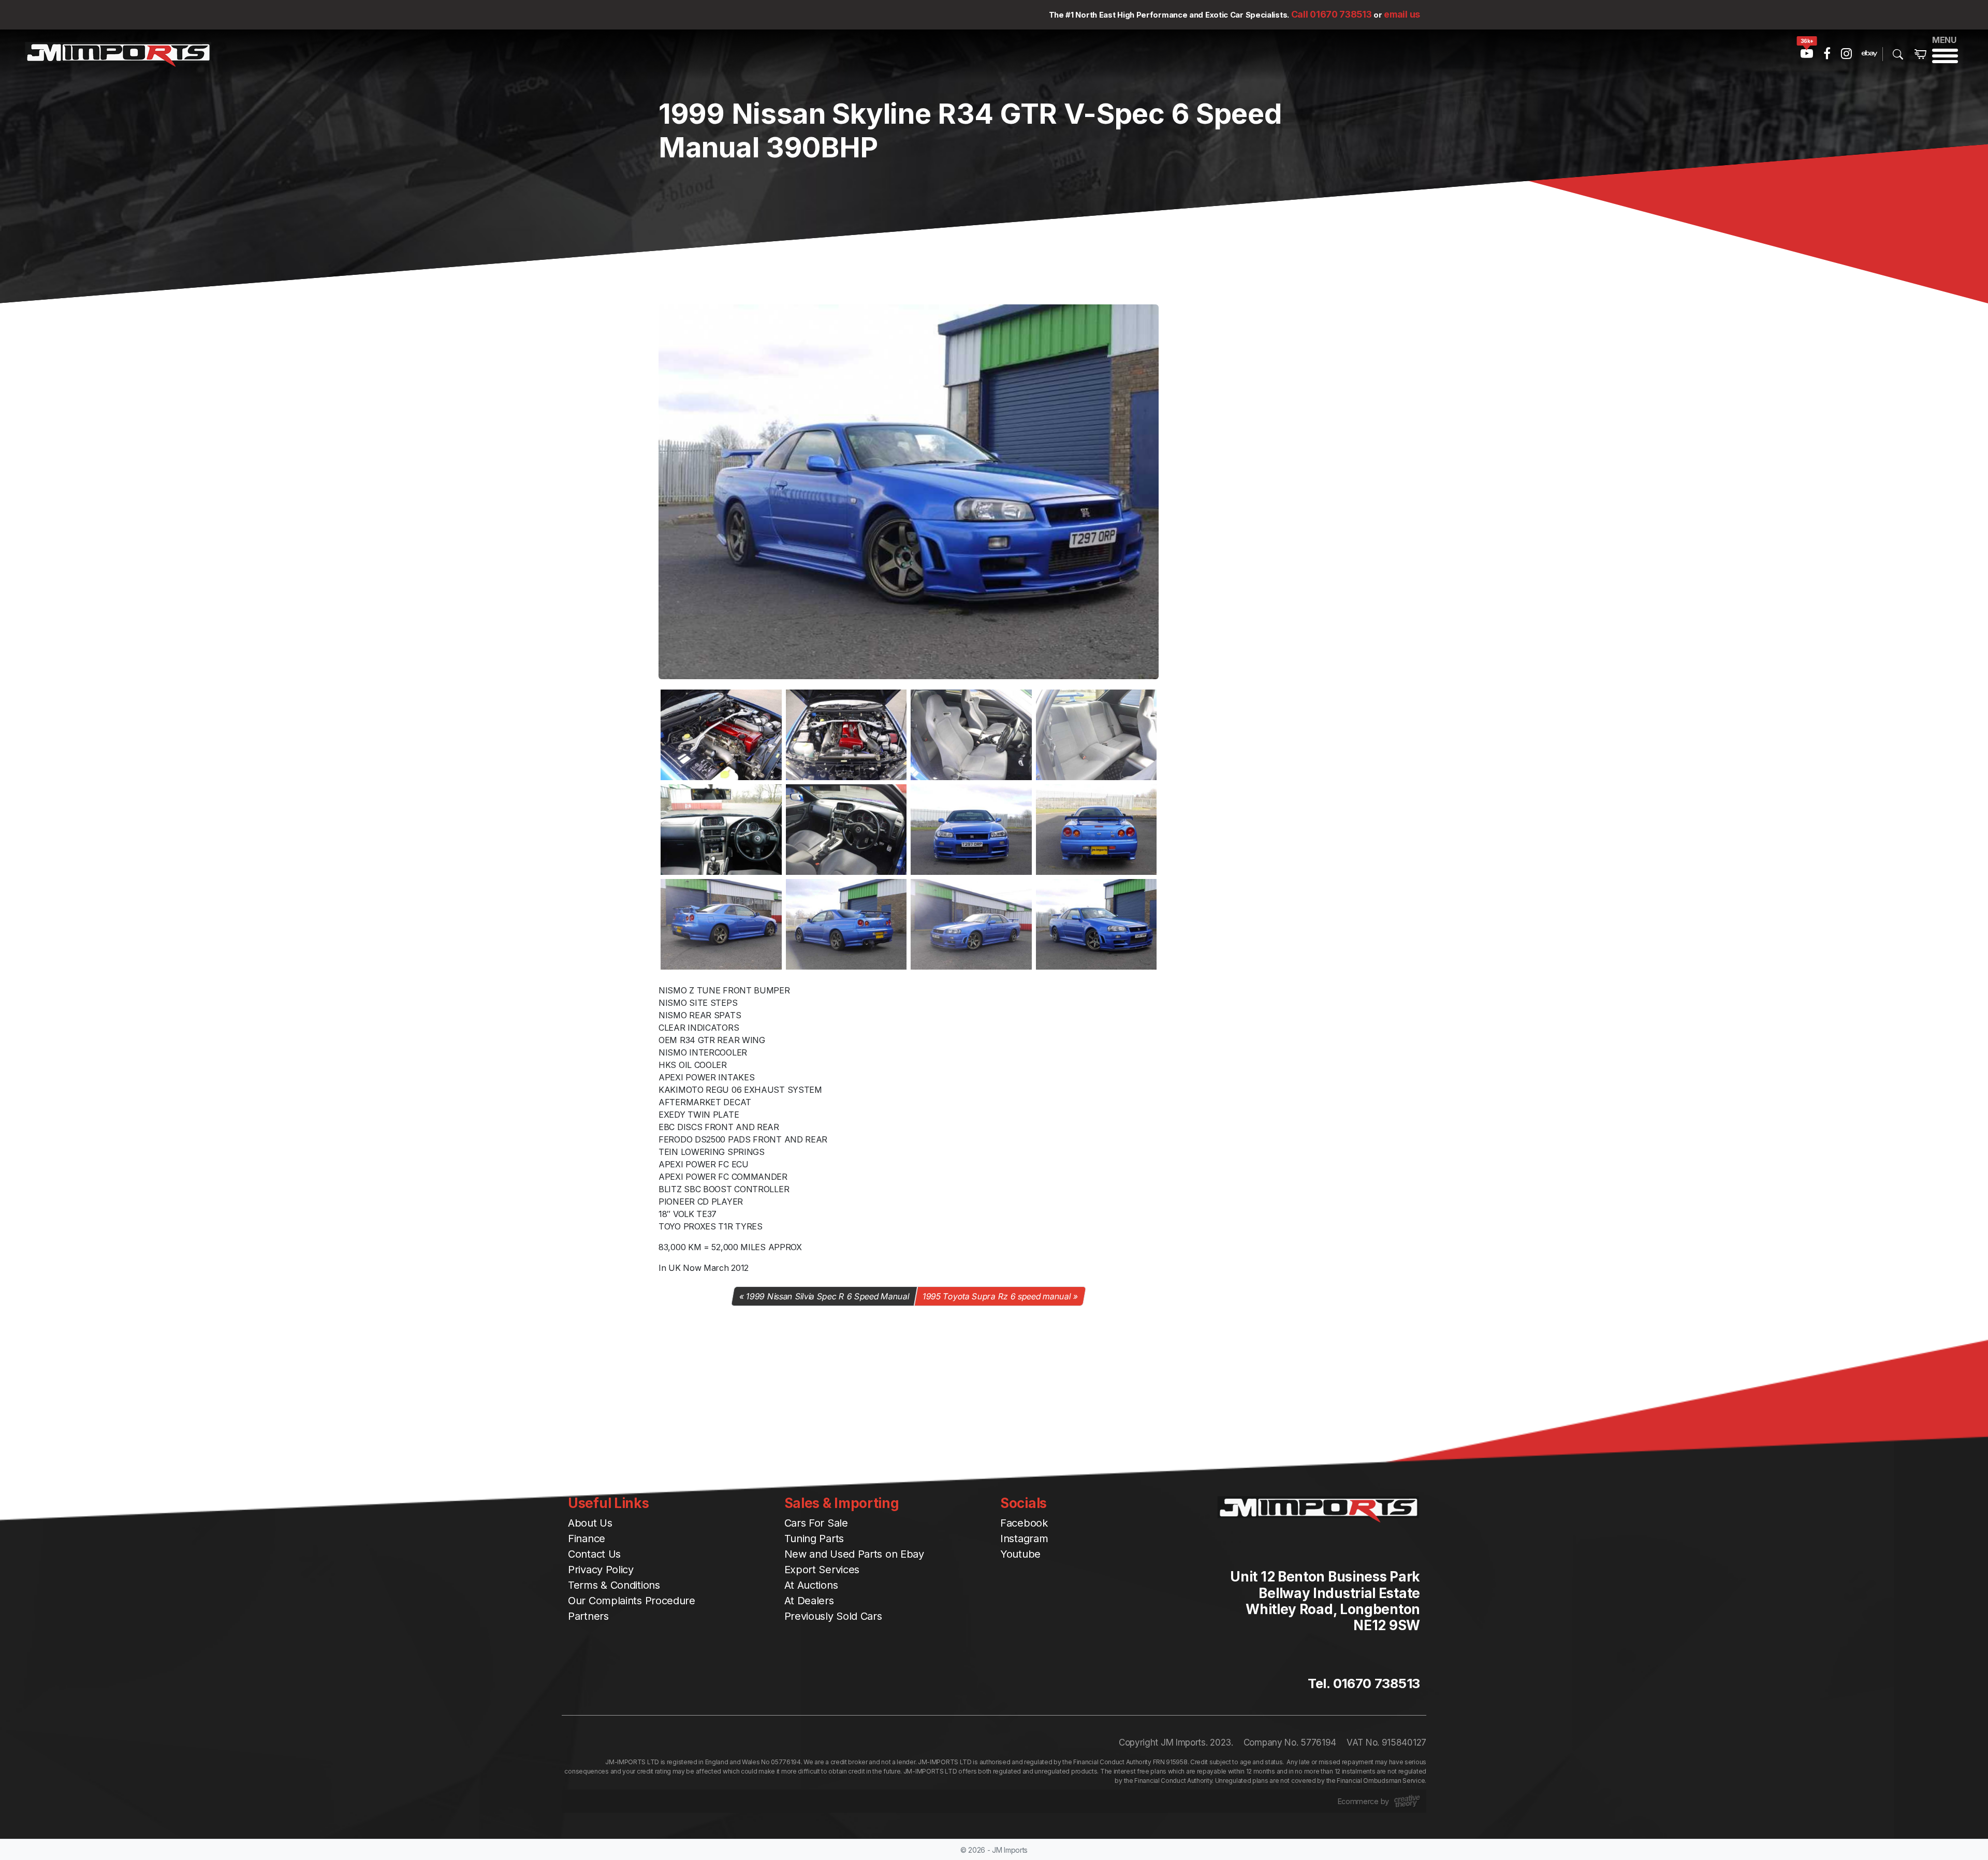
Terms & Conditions (614, 1585)
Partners (588, 1616)
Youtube (1020, 1554)
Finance (587, 1539)
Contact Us (594, 1554)
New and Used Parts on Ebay (854, 1554)
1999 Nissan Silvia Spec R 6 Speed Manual (828, 1296)
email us (1402, 14)
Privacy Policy (601, 1570)
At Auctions (811, 1585)
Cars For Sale (816, 1523)
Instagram (1024, 1539)
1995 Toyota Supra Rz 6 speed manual (997, 1296)
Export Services (822, 1570)
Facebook (1024, 1523)
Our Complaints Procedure (632, 1601)
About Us (590, 1523)
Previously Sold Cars (833, 1616)
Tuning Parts (814, 1539)
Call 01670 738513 (1332, 14)
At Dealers (809, 1601)
